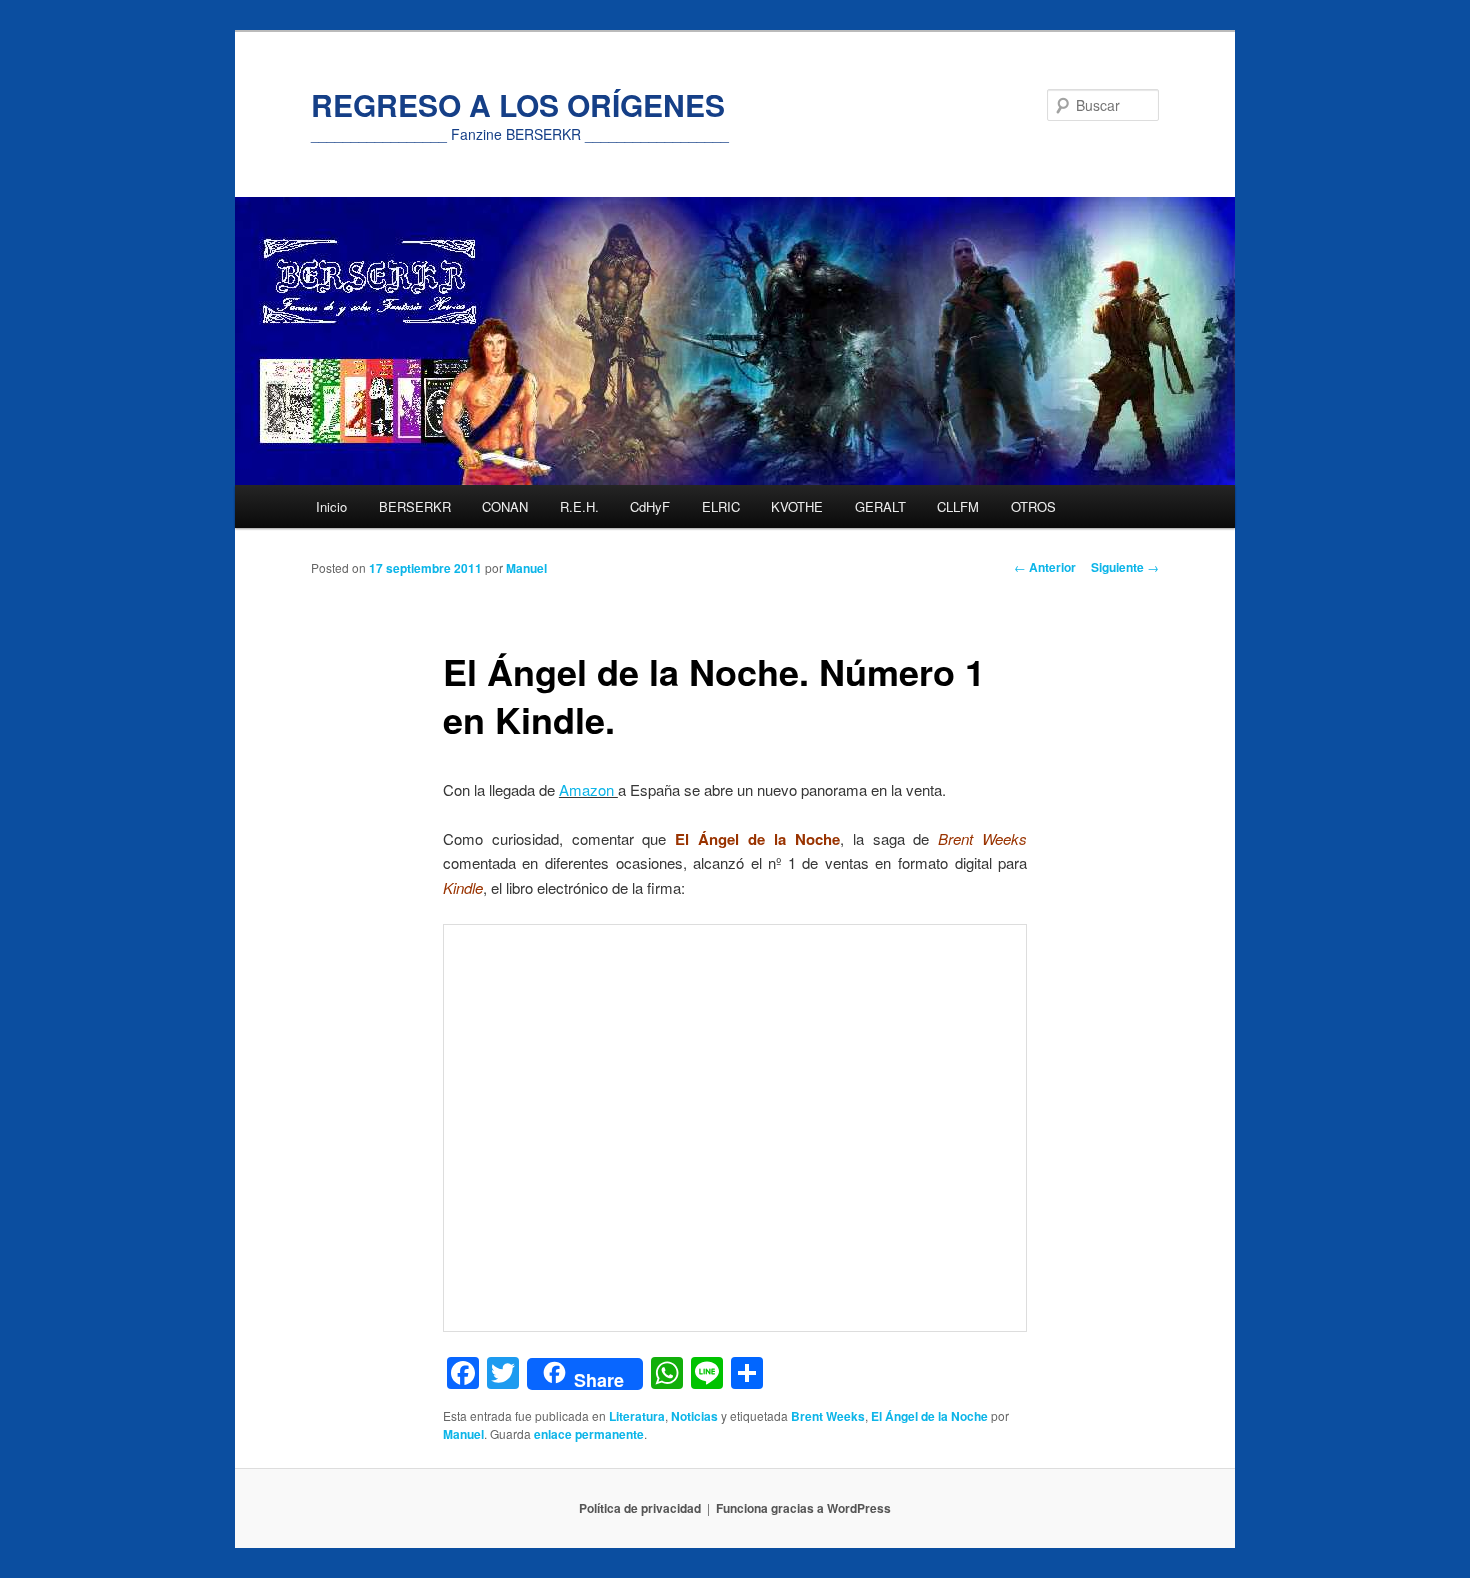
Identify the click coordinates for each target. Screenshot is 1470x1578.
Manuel (526, 568)
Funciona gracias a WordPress (803, 1508)
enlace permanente (589, 1434)
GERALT (880, 506)
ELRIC (721, 506)
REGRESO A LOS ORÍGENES (518, 104)
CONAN (505, 506)
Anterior (1045, 567)
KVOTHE (797, 506)
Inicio (331, 506)
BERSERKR (415, 506)
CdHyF (650, 506)
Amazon (588, 789)
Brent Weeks (828, 1416)
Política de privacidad (640, 1508)
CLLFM (958, 506)
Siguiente (1125, 567)
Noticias (694, 1416)
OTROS (1033, 506)
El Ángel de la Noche (929, 1416)
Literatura (637, 1416)
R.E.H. (579, 506)
